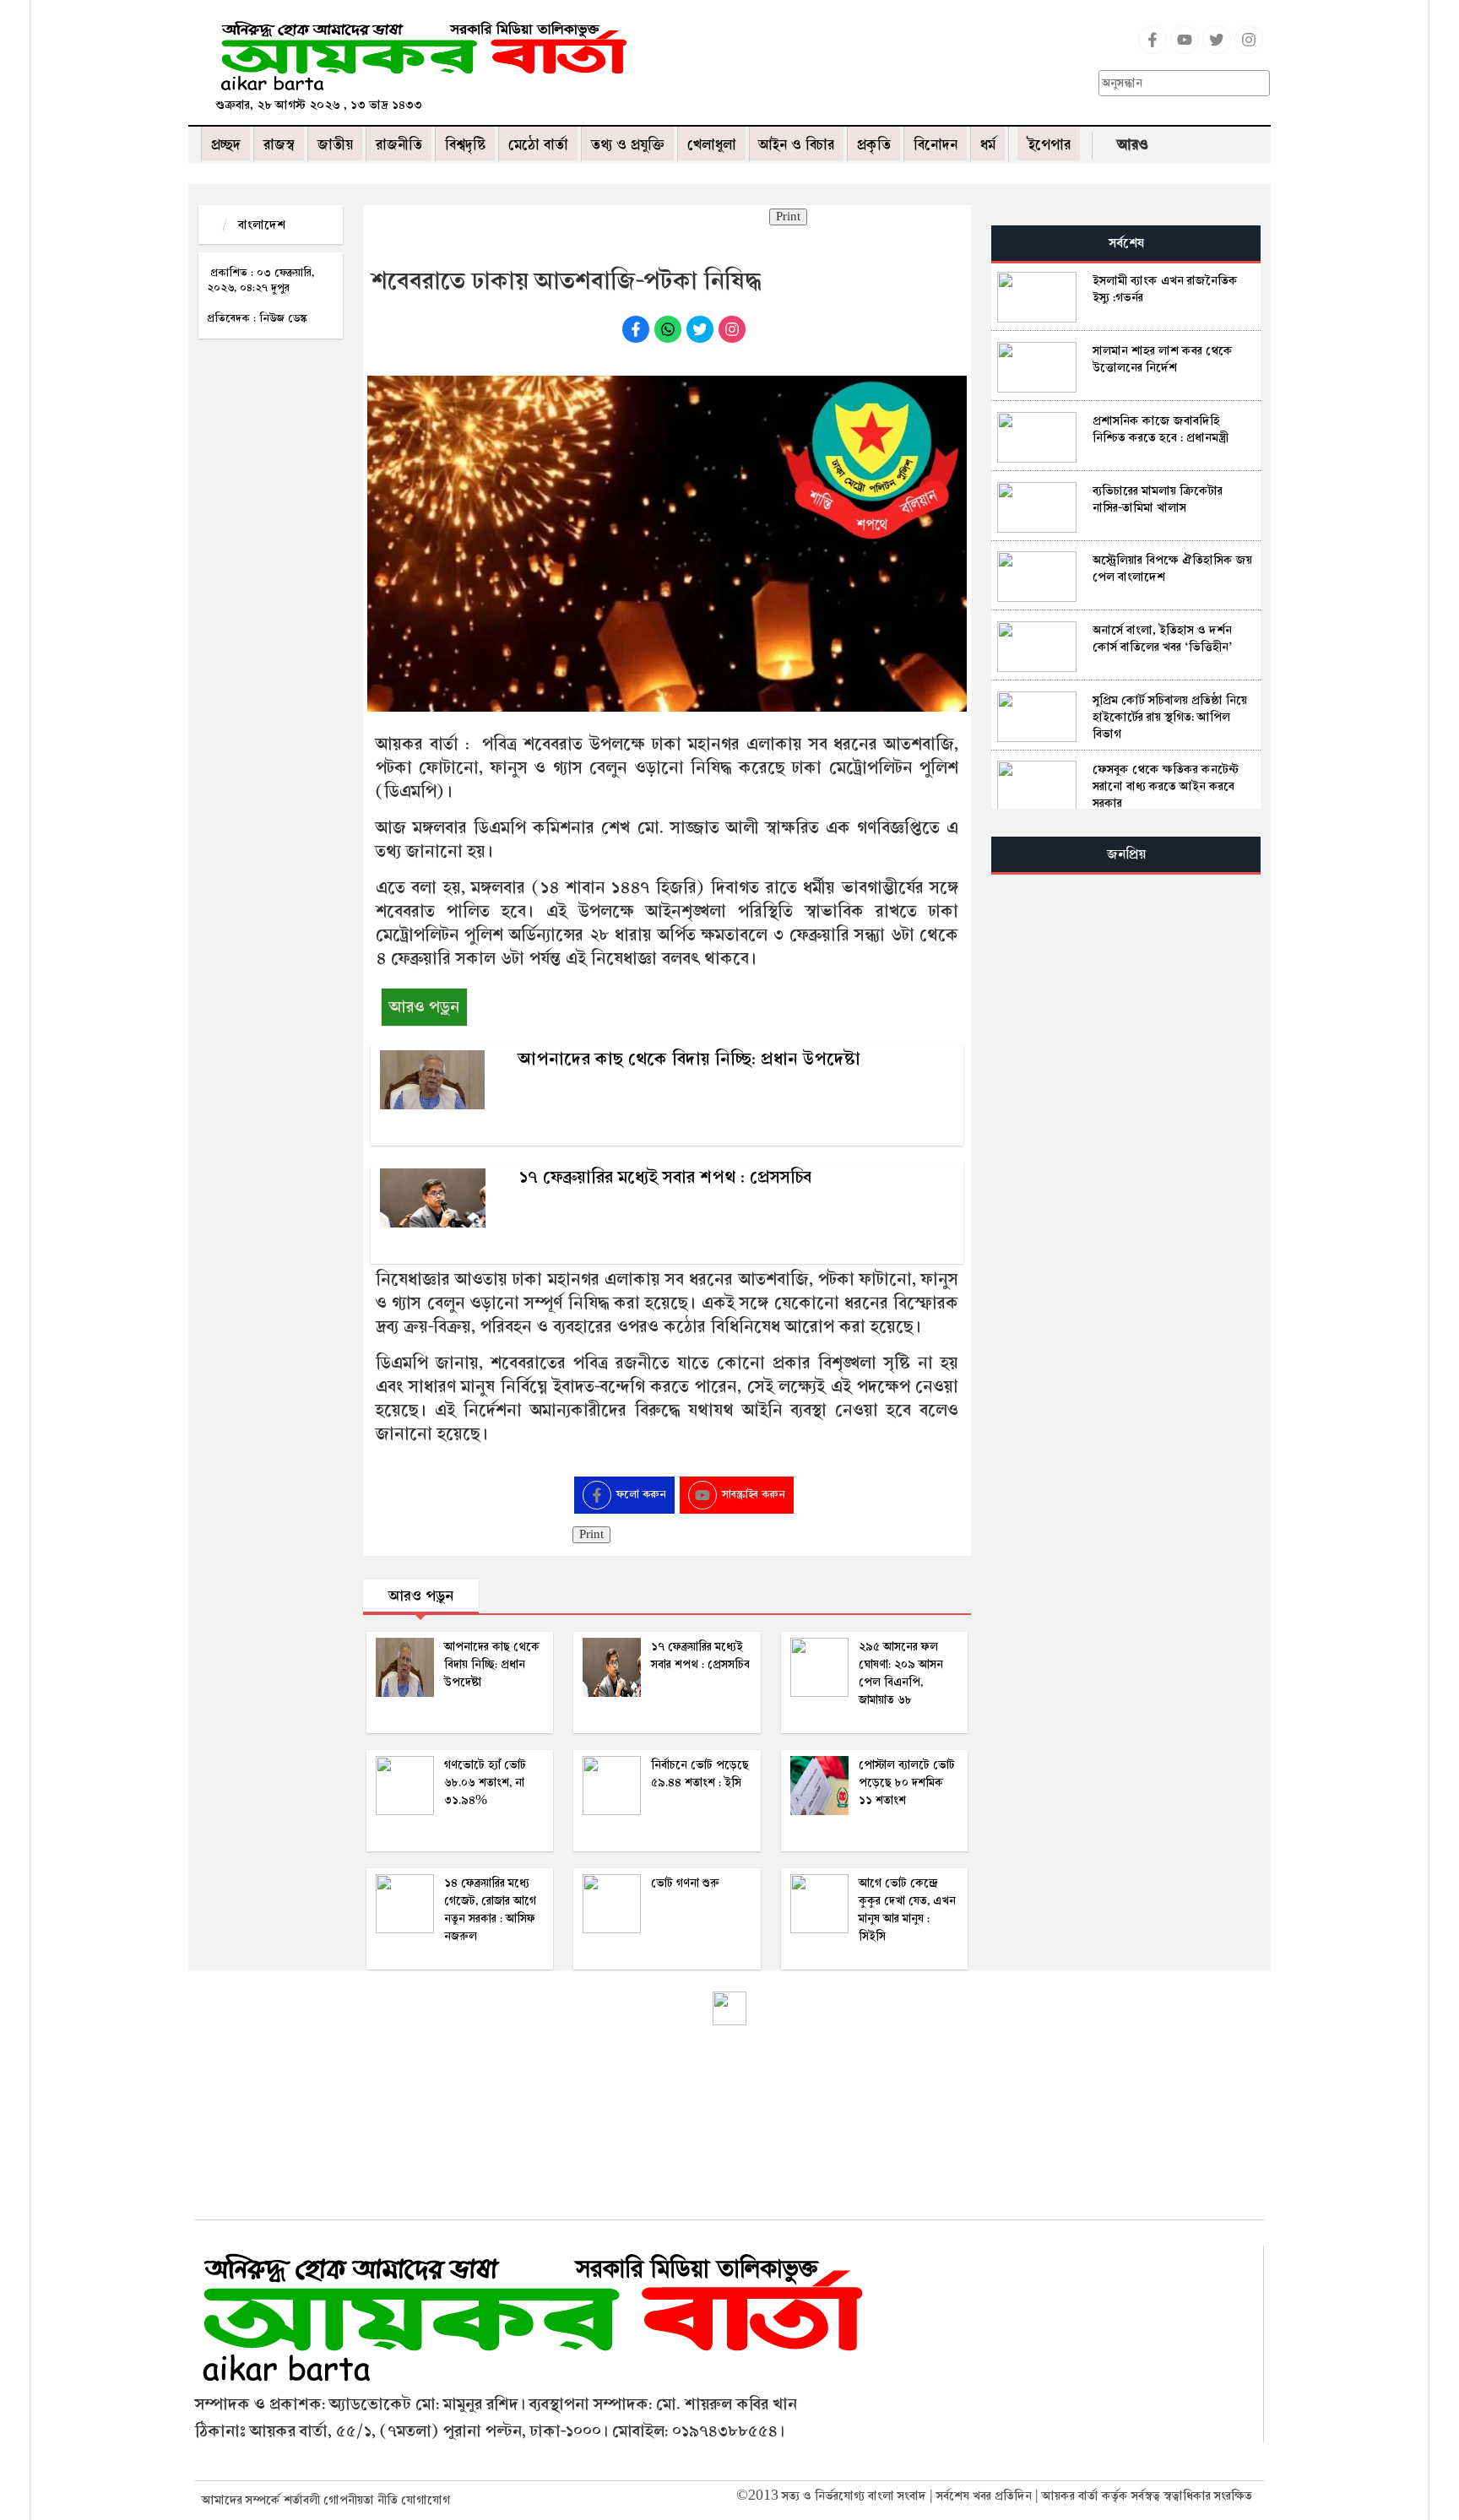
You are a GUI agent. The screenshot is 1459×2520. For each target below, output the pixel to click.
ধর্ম (988, 145)
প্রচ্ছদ (226, 145)
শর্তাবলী (302, 2500)
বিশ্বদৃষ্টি (465, 145)
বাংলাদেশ (262, 225)
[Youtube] (1185, 50)
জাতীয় (335, 145)
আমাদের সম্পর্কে (241, 2500)
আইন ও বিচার (797, 145)
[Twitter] (1217, 50)
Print (788, 217)
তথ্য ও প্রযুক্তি (628, 145)
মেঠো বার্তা (538, 145)
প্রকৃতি (874, 145)
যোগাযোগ (426, 2500)
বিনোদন (936, 145)
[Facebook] (1153, 50)
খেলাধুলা (712, 145)
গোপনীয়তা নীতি (361, 2500)
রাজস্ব (279, 145)
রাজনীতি (399, 145)
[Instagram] (1249, 50)
